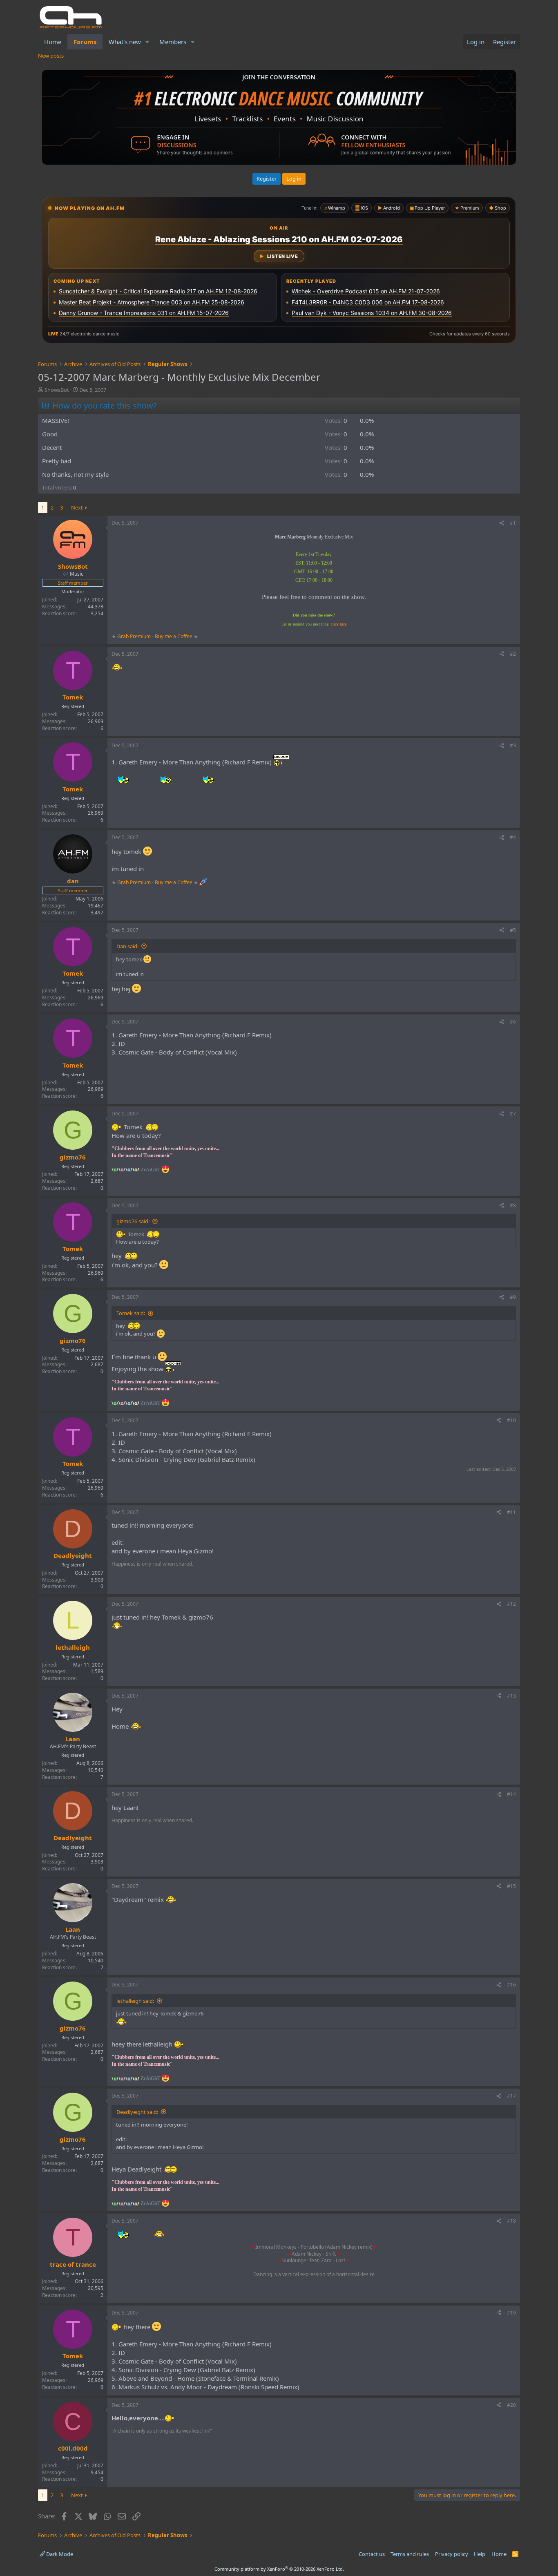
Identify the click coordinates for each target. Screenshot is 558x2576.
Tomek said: (131, 1313)
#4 (513, 837)
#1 (513, 523)
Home (53, 42)
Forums (85, 42)
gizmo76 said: (133, 1221)
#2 (513, 654)
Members (173, 42)
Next (77, 507)
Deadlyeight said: (137, 2112)
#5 (513, 930)
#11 (511, 1512)
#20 (511, 2405)
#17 (511, 2096)
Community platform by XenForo (279, 2569)
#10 (511, 1420)
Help (480, 2554)
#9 (513, 1297)
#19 (511, 2313)
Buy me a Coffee (174, 636)
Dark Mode (59, 2554)
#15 (511, 1886)
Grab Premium (135, 636)
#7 (513, 1114)
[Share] (502, 523)
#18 (511, 2221)
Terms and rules (410, 2554)
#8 (513, 1205)
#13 (511, 1696)
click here (339, 624)
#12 (511, 1604)
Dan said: (127, 946)
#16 (511, 1985)
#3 (513, 745)
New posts (51, 56)
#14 (511, 1794)
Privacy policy (452, 2554)
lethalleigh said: (135, 2001)
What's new (125, 42)
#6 (513, 1022)
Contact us (372, 2554)
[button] (147, 42)
